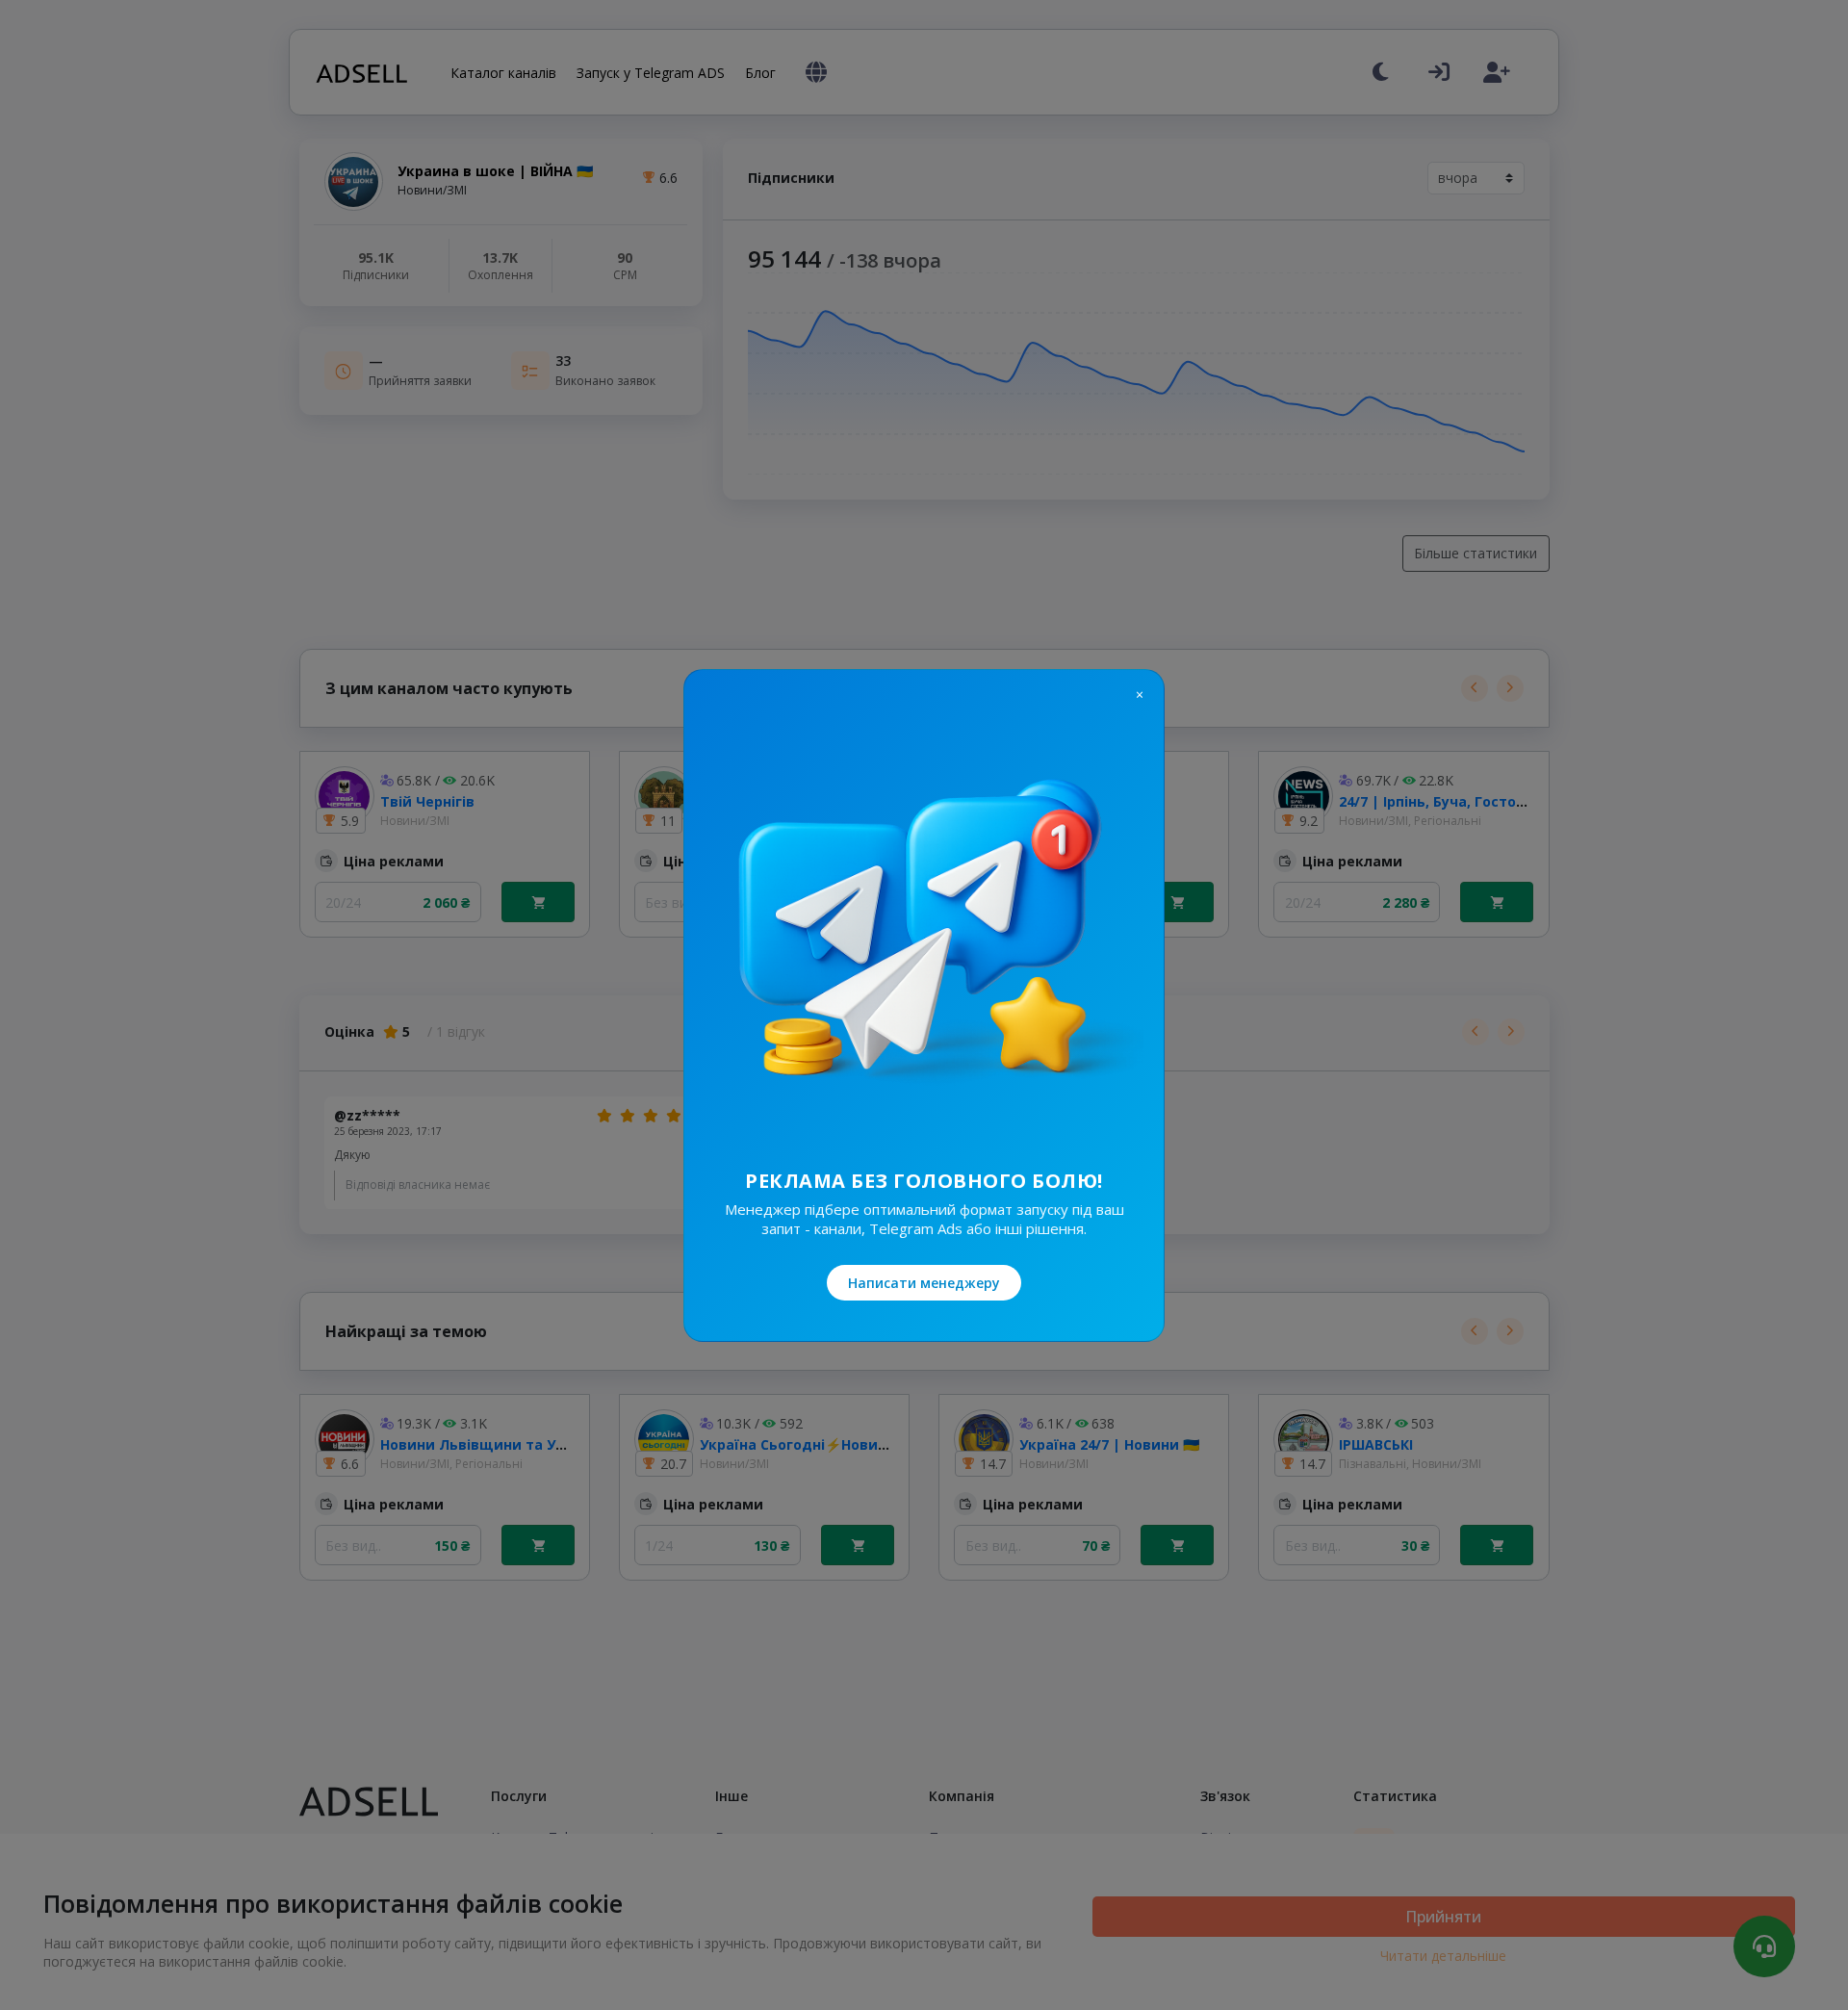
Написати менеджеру (924, 1283)
